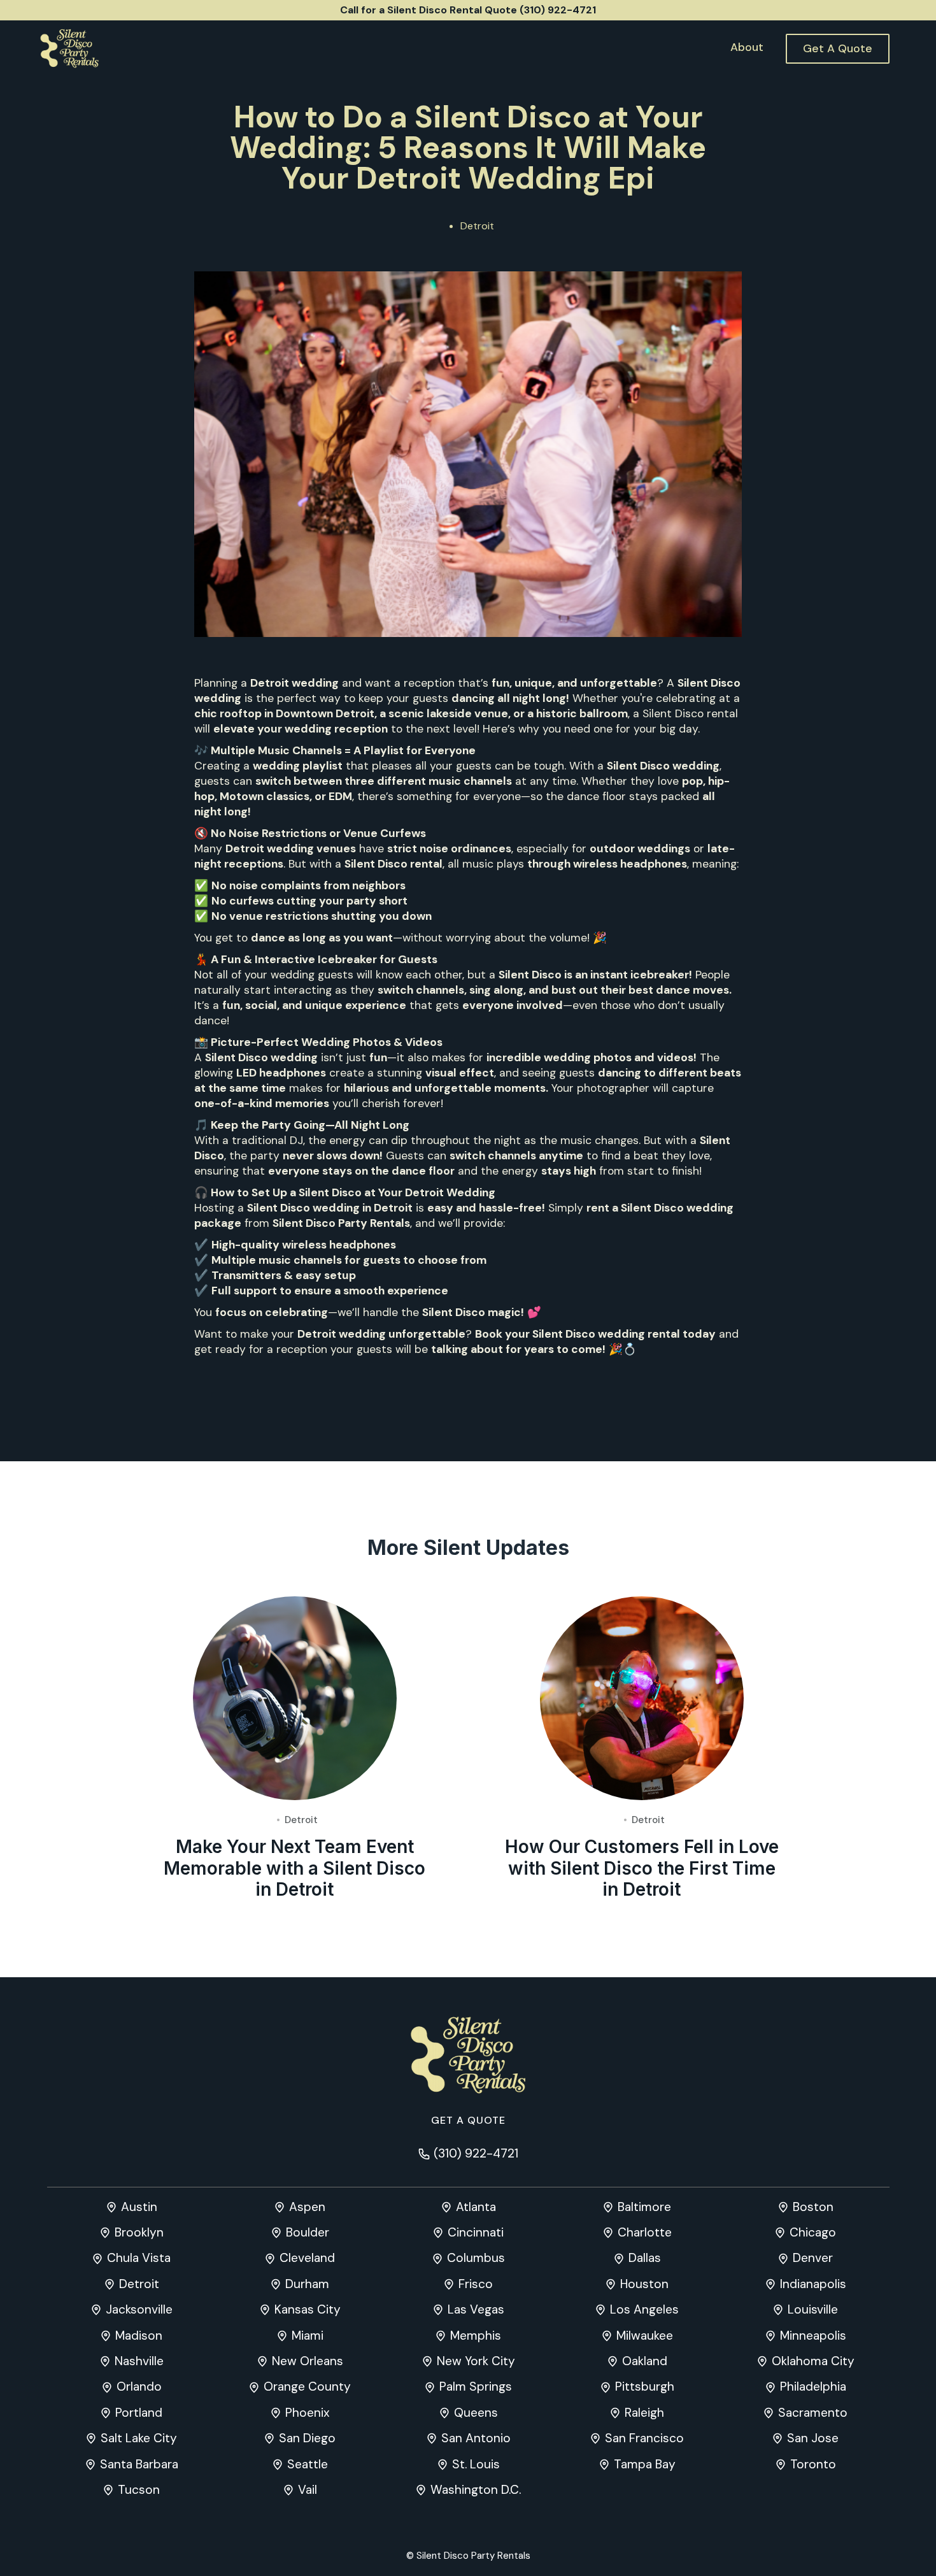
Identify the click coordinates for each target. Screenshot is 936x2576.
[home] (69, 48)
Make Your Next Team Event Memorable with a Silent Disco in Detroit (294, 1868)
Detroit (477, 226)
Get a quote (468, 2120)
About (747, 47)
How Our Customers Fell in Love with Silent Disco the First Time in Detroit (642, 1868)
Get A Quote (838, 48)
